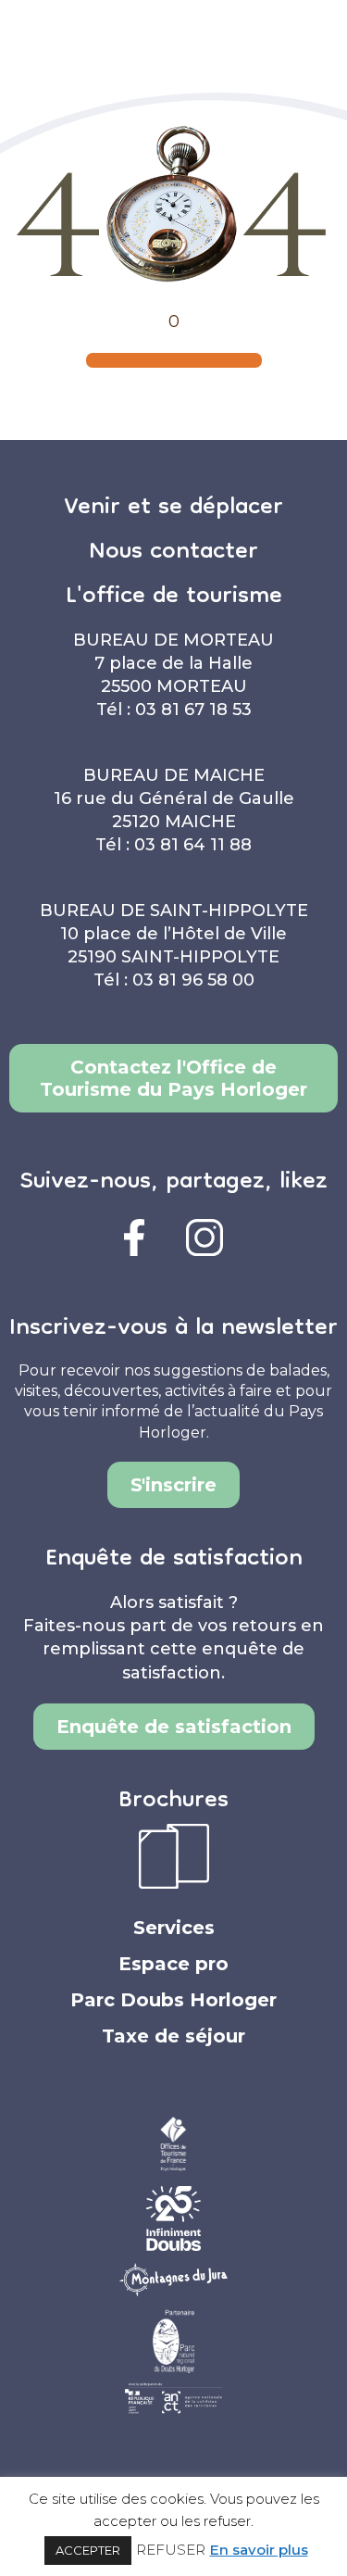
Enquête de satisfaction (174, 1727)
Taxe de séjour (173, 2036)
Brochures (173, 1802)
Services (174, 1928)
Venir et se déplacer (173, 509)
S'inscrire (173, 1485)
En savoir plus (259, 2550)
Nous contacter (173, 553)
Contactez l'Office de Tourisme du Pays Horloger (173, 1078)
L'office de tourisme (174, 597)
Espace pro (173, 1964)
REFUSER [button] (171, 2550)
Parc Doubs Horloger (173, 2000)
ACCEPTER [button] (88, 2550)
